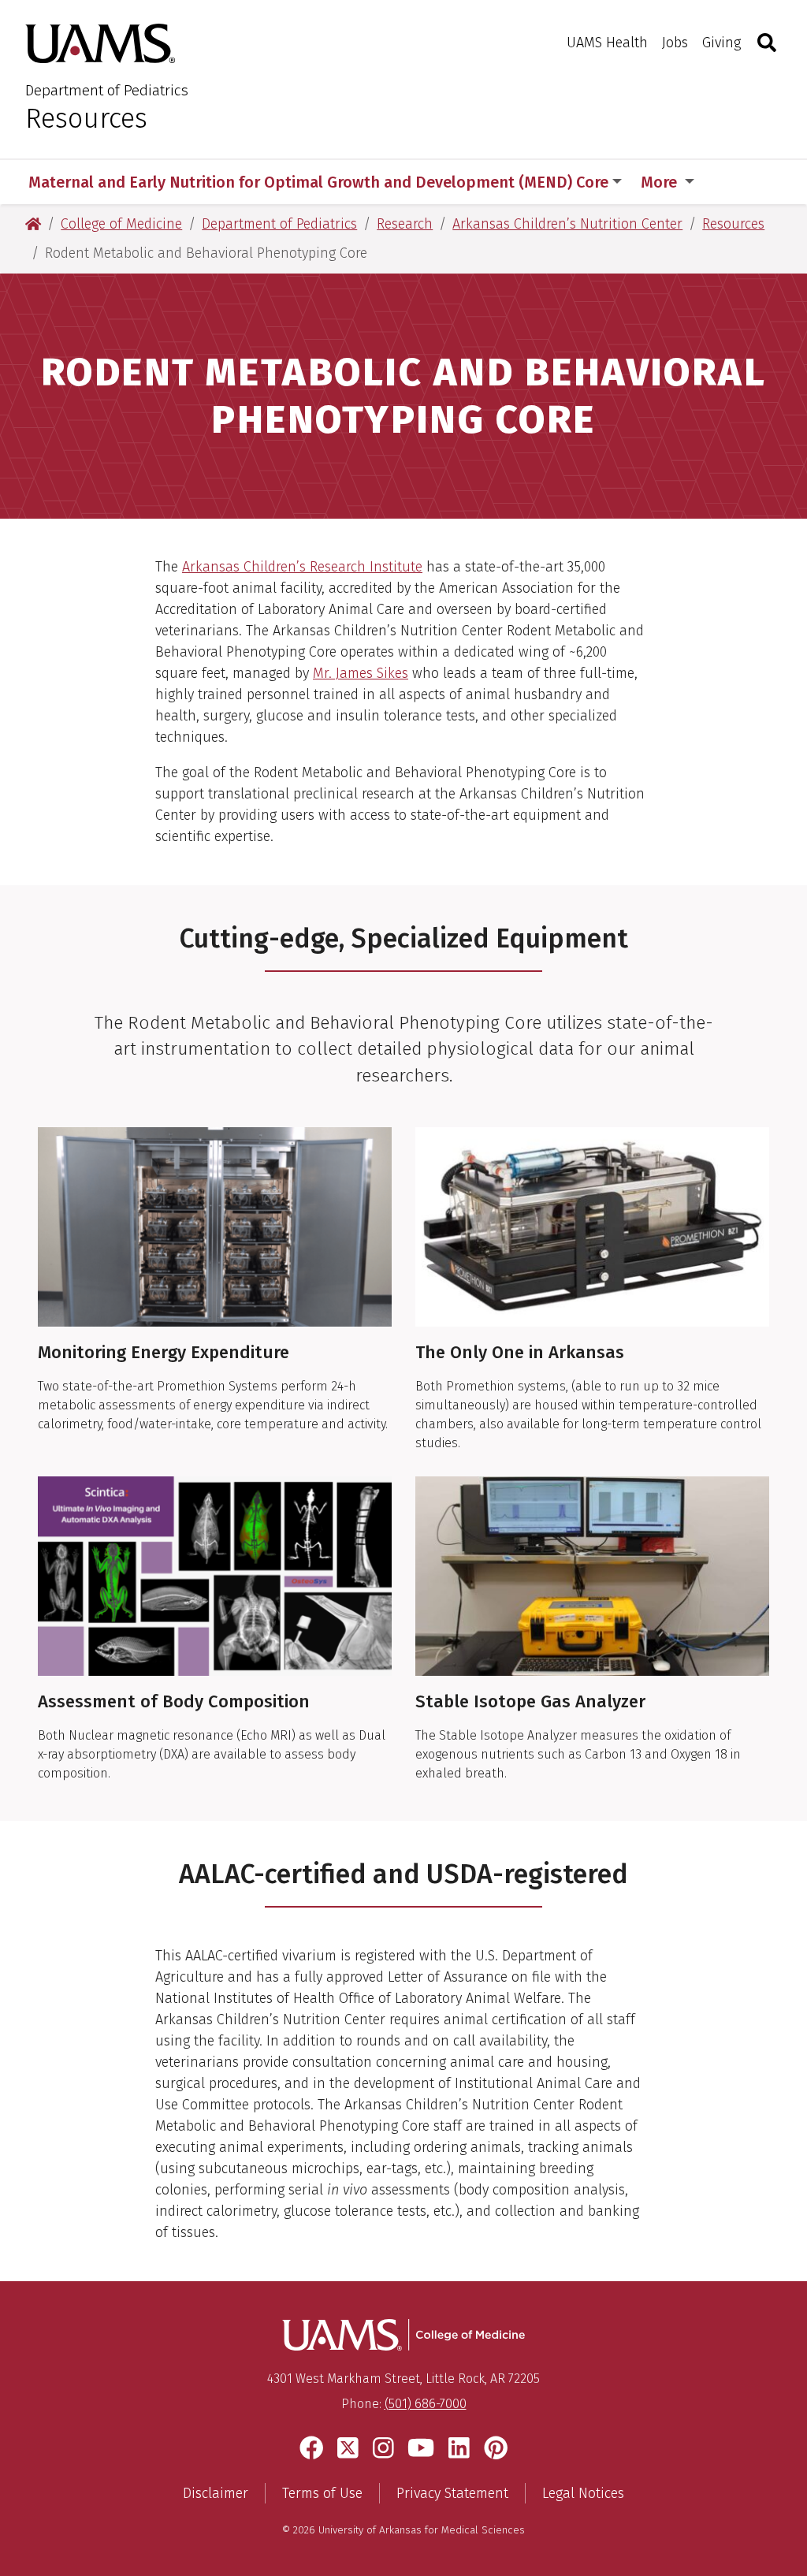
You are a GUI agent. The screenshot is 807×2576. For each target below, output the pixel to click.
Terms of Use (322, 2493)
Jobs (675, 43)
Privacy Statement (452, 2493)
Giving (721, 43)
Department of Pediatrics (107, 90)
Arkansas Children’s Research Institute (302, 567)
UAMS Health (607, 43)
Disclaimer (216, 2493)
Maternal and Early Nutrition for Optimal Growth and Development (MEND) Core (318, 182)
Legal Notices (583, 2493)
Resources (86, 118)
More (661, 182)
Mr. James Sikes (361, 673)
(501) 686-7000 (426, 2404)
